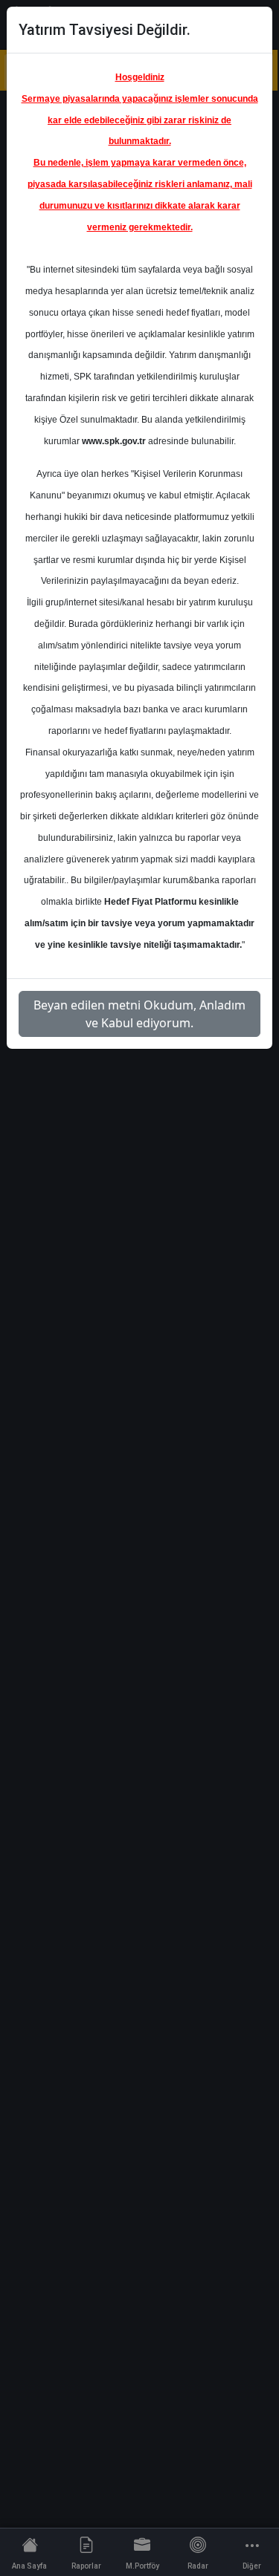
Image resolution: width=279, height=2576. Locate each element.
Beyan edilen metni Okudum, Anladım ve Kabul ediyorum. (139, 1014)
